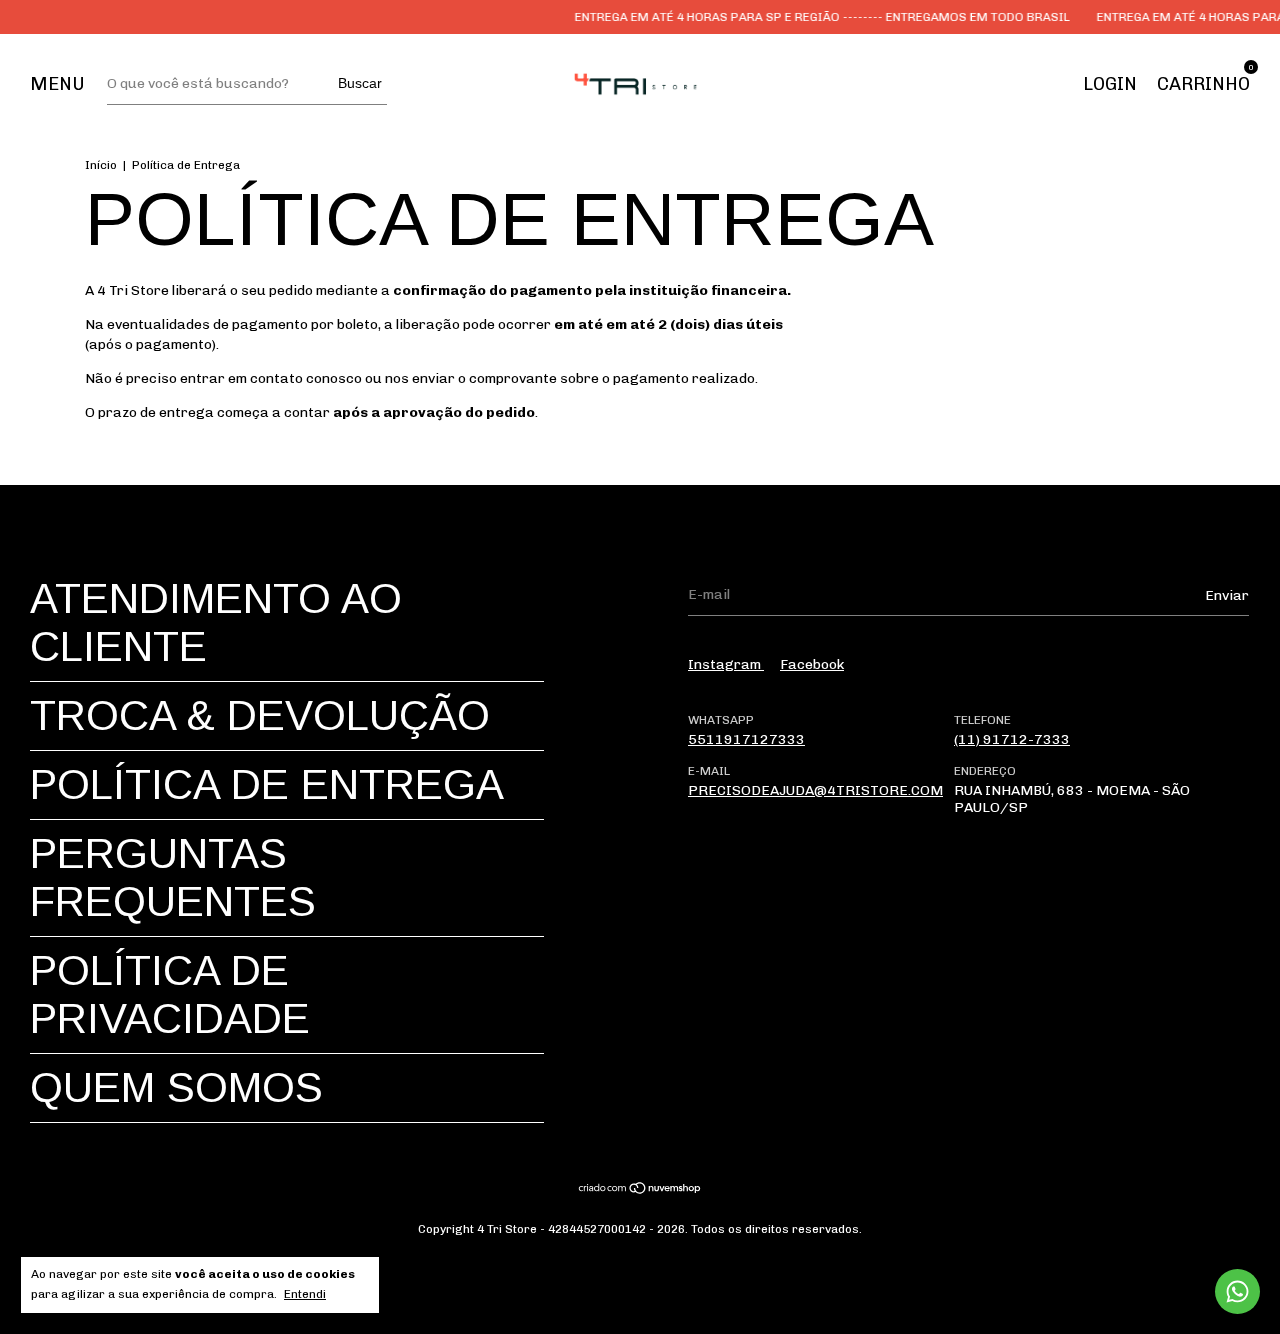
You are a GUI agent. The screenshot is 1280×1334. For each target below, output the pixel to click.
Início (101, 165)
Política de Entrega (267, 784)
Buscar (360, 83)
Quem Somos (176, 1087)
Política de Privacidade (170, 994)
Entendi (305, 1294)
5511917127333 (746, 739)
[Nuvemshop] (640, 1190)
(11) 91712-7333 (1012, 739)
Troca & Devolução (260, 715)
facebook (812, 664)
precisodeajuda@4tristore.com (815, 790)
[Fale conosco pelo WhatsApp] (1237, 1291)
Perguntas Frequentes (173, 877)
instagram (726, 664)
